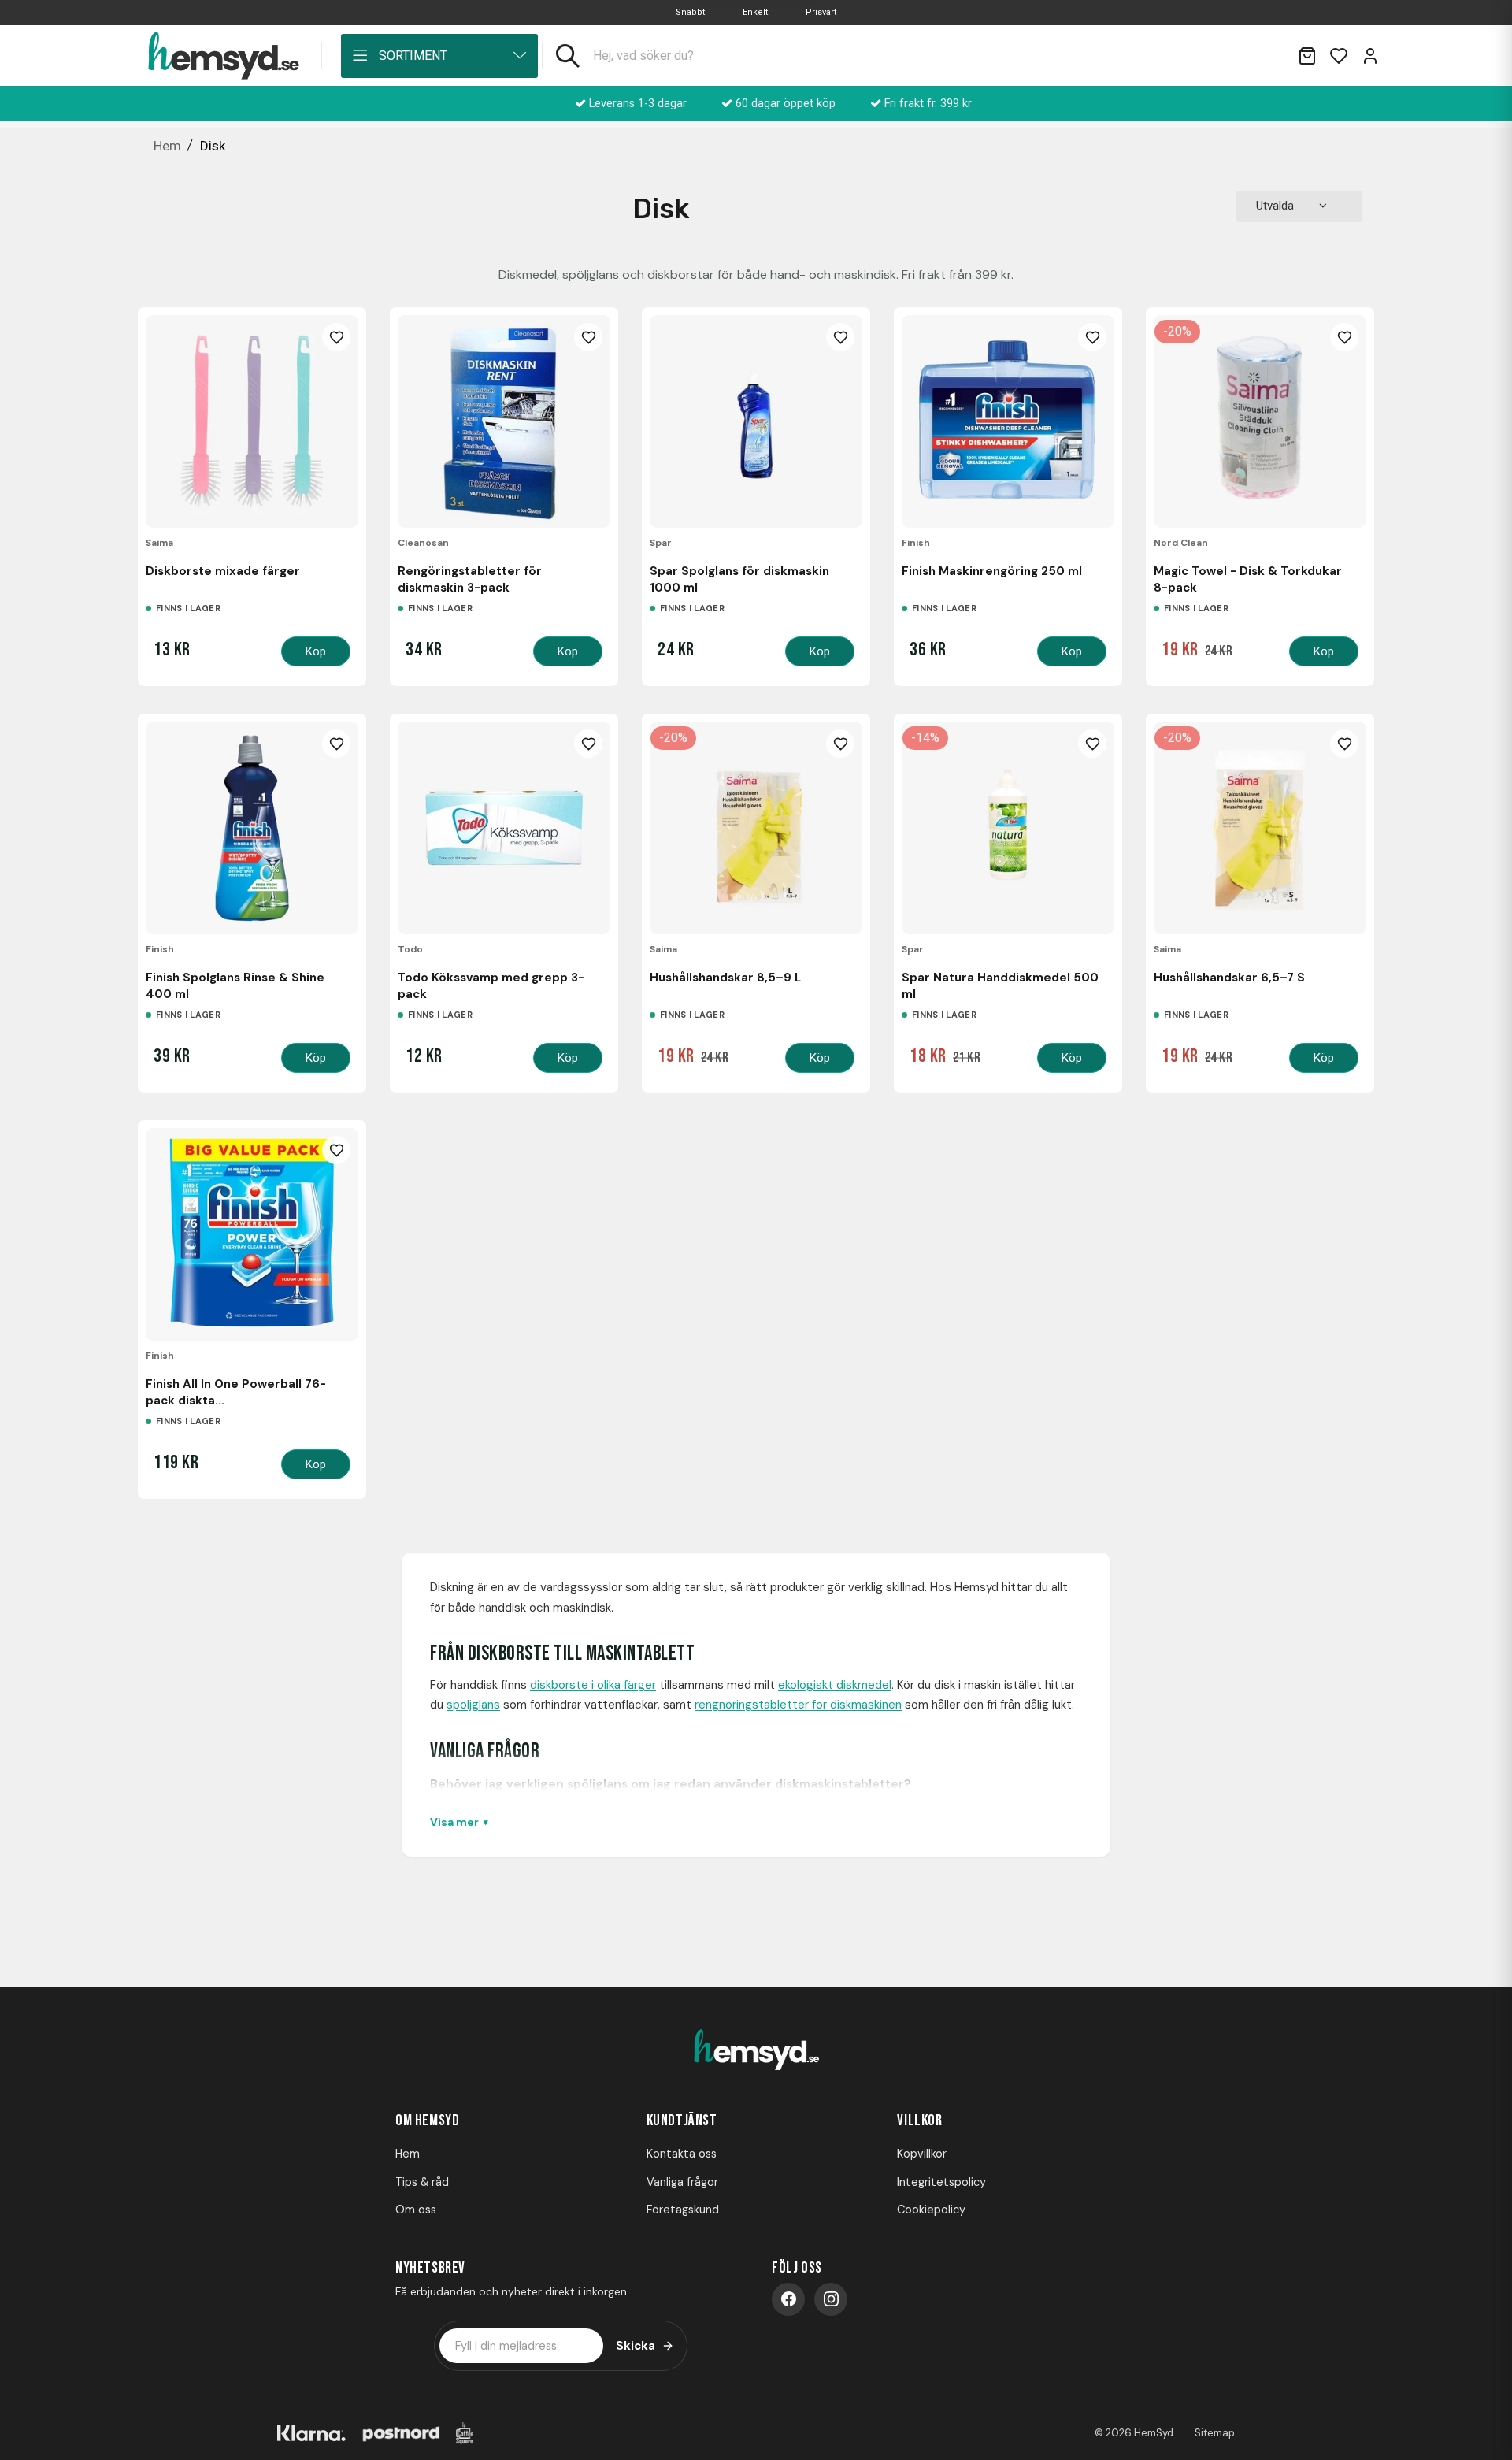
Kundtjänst (682, 2120)
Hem (408, 2154)
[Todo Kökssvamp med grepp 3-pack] (504, 828)
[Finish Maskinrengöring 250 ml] (1008, 421)
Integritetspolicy (941, 2182)
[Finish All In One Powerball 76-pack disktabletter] (252, 1234)
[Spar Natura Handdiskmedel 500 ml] (1008, 828)
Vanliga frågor (682, 2182)
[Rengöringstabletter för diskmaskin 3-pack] (504, 421)
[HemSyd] (756, 2051)
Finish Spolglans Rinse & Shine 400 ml (235, 985)
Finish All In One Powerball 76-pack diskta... (236, 1392)
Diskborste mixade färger (223, 571)
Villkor (919, 2120)
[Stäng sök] (1266, 56)
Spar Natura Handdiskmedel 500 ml (1000, 985)
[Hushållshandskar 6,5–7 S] (1260, 828)
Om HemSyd (427, 2120)
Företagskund (683, 2210)
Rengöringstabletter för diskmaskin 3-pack (470, 579)
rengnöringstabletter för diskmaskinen (798, 1705)
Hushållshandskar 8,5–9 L (725, 978)
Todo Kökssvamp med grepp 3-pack (491, 985)
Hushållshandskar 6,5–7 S (1229, 978)
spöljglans (473, 1705)
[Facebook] (788, 2299)
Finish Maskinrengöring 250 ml (992, 571)
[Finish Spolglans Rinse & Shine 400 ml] (252, 828)
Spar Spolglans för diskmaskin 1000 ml (739, 579)
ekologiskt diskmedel (835, 1685)
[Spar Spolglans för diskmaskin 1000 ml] (756, 421)
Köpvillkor (922, 2154)
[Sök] (568, 56)
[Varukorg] (1307, 56)
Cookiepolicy (931, 2210)
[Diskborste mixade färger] (252, 421)
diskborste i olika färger (593, 1685)
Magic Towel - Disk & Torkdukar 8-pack (1248, 579)
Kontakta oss (682, 2154)
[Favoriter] (1339, 56)
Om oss (416, 2210)
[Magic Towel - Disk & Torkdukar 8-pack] (1260, 421)
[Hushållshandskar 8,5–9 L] (756, 828)
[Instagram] (831, 2299)
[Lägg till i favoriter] (336, 337)
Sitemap (1215, 2433)
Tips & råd (422, 2182)
